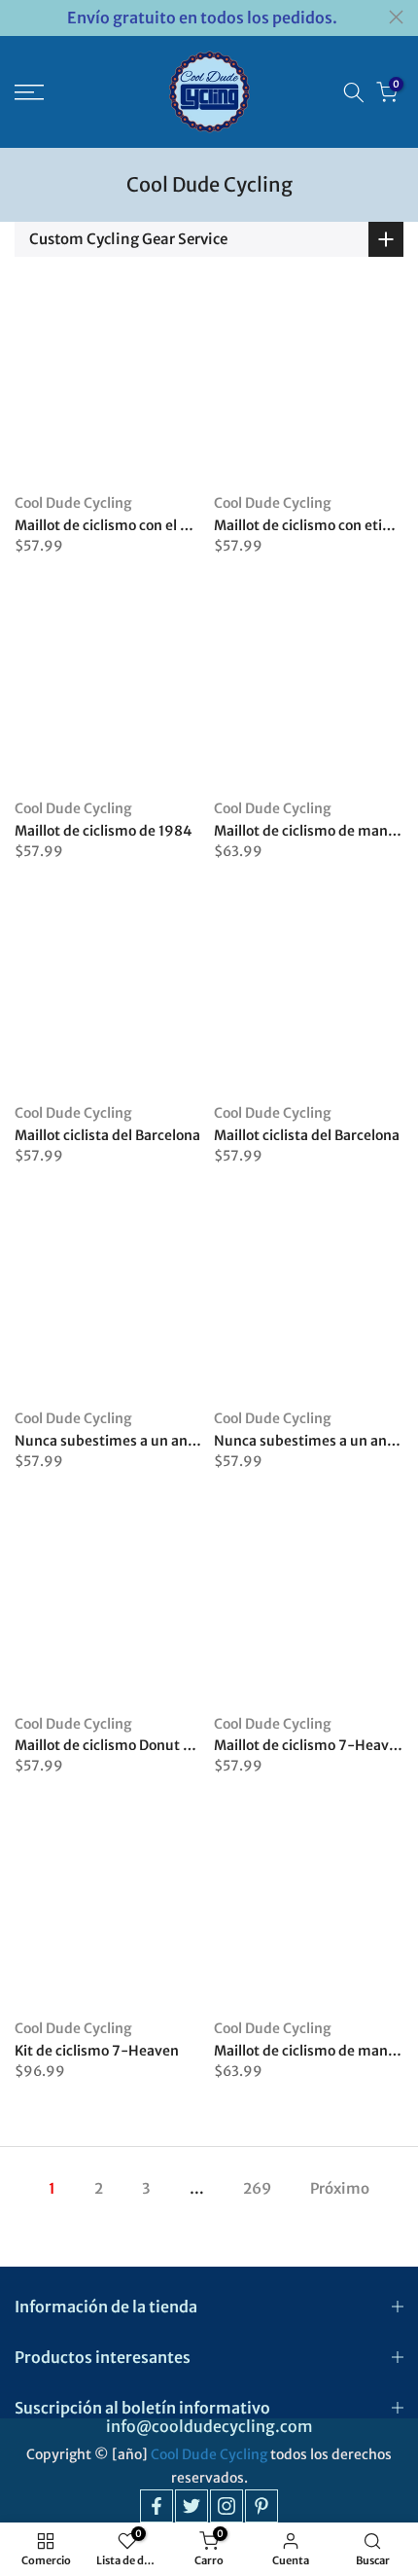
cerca (396, 17)
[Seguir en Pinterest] (261, 2506)
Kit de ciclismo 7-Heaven (97, 2051)
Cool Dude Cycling (73, 503)
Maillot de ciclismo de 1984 (104, 831)
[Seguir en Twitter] (192, 2506)
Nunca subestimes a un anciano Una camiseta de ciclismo (203, 1441)
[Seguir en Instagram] (226, 2506)
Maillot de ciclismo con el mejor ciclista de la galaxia (183, 525)
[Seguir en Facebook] (157, 2506)
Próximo (340, 2188)
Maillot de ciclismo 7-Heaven (310, 1745)
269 (257, 2188)
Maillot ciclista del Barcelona (107, 1135)
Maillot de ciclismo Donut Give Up (124, 1745)
